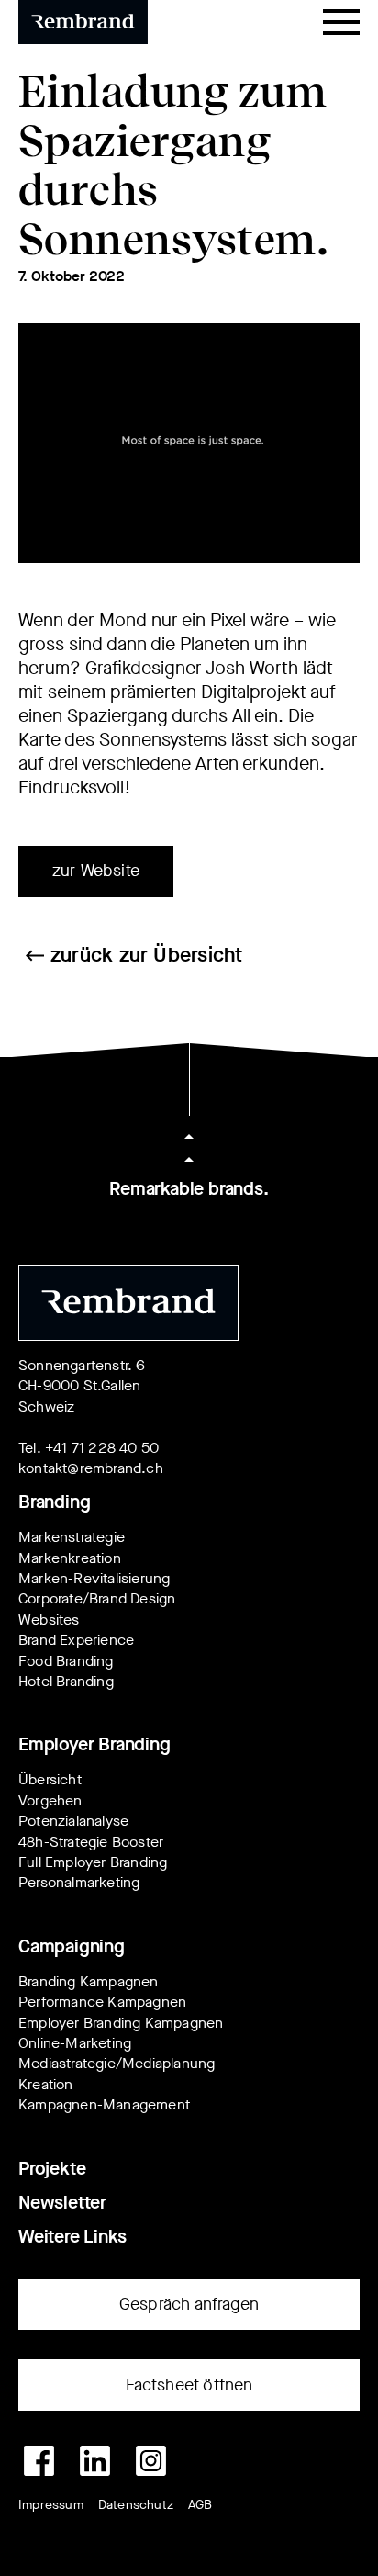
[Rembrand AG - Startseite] (128, 1302)
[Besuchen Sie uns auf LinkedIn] (95, 2461)
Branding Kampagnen (89, 1981)
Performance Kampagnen (102, 2002)
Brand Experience (76, 1640)
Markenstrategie (72, 1537)
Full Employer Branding (93, 1862)
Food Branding (66, 1661)
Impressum (51, 2505)
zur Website (96, 871)
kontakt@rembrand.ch (91, 1468)
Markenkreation (70, 1558)
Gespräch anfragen (189, 2304)
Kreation (46, 2084)
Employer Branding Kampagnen (121, 2023)
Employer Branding (94, 1744)
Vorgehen (50, 1800)
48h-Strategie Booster (91, 1842)
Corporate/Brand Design (97, 1598)
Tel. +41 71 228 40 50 (89, 1448)
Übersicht (50, 1779)
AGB (200, 2505)
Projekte (52, 2169)
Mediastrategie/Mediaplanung (117, 2063)
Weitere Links (72, 2237)
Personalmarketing (79, 1882)
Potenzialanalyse (73, 1821)
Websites (49, 1620)
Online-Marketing (75, 2043)
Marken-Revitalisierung (94, 1578)
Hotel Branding (66, 1681)
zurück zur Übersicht (146, 955)
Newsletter (62, 2203)
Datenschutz (136, 2505)
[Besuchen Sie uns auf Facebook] (39, 2461)
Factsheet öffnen (189, 2385)
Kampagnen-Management (104, 2104)
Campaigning (72, 1946)
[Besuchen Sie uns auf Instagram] (151, 2461)
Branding (54, 1502)
